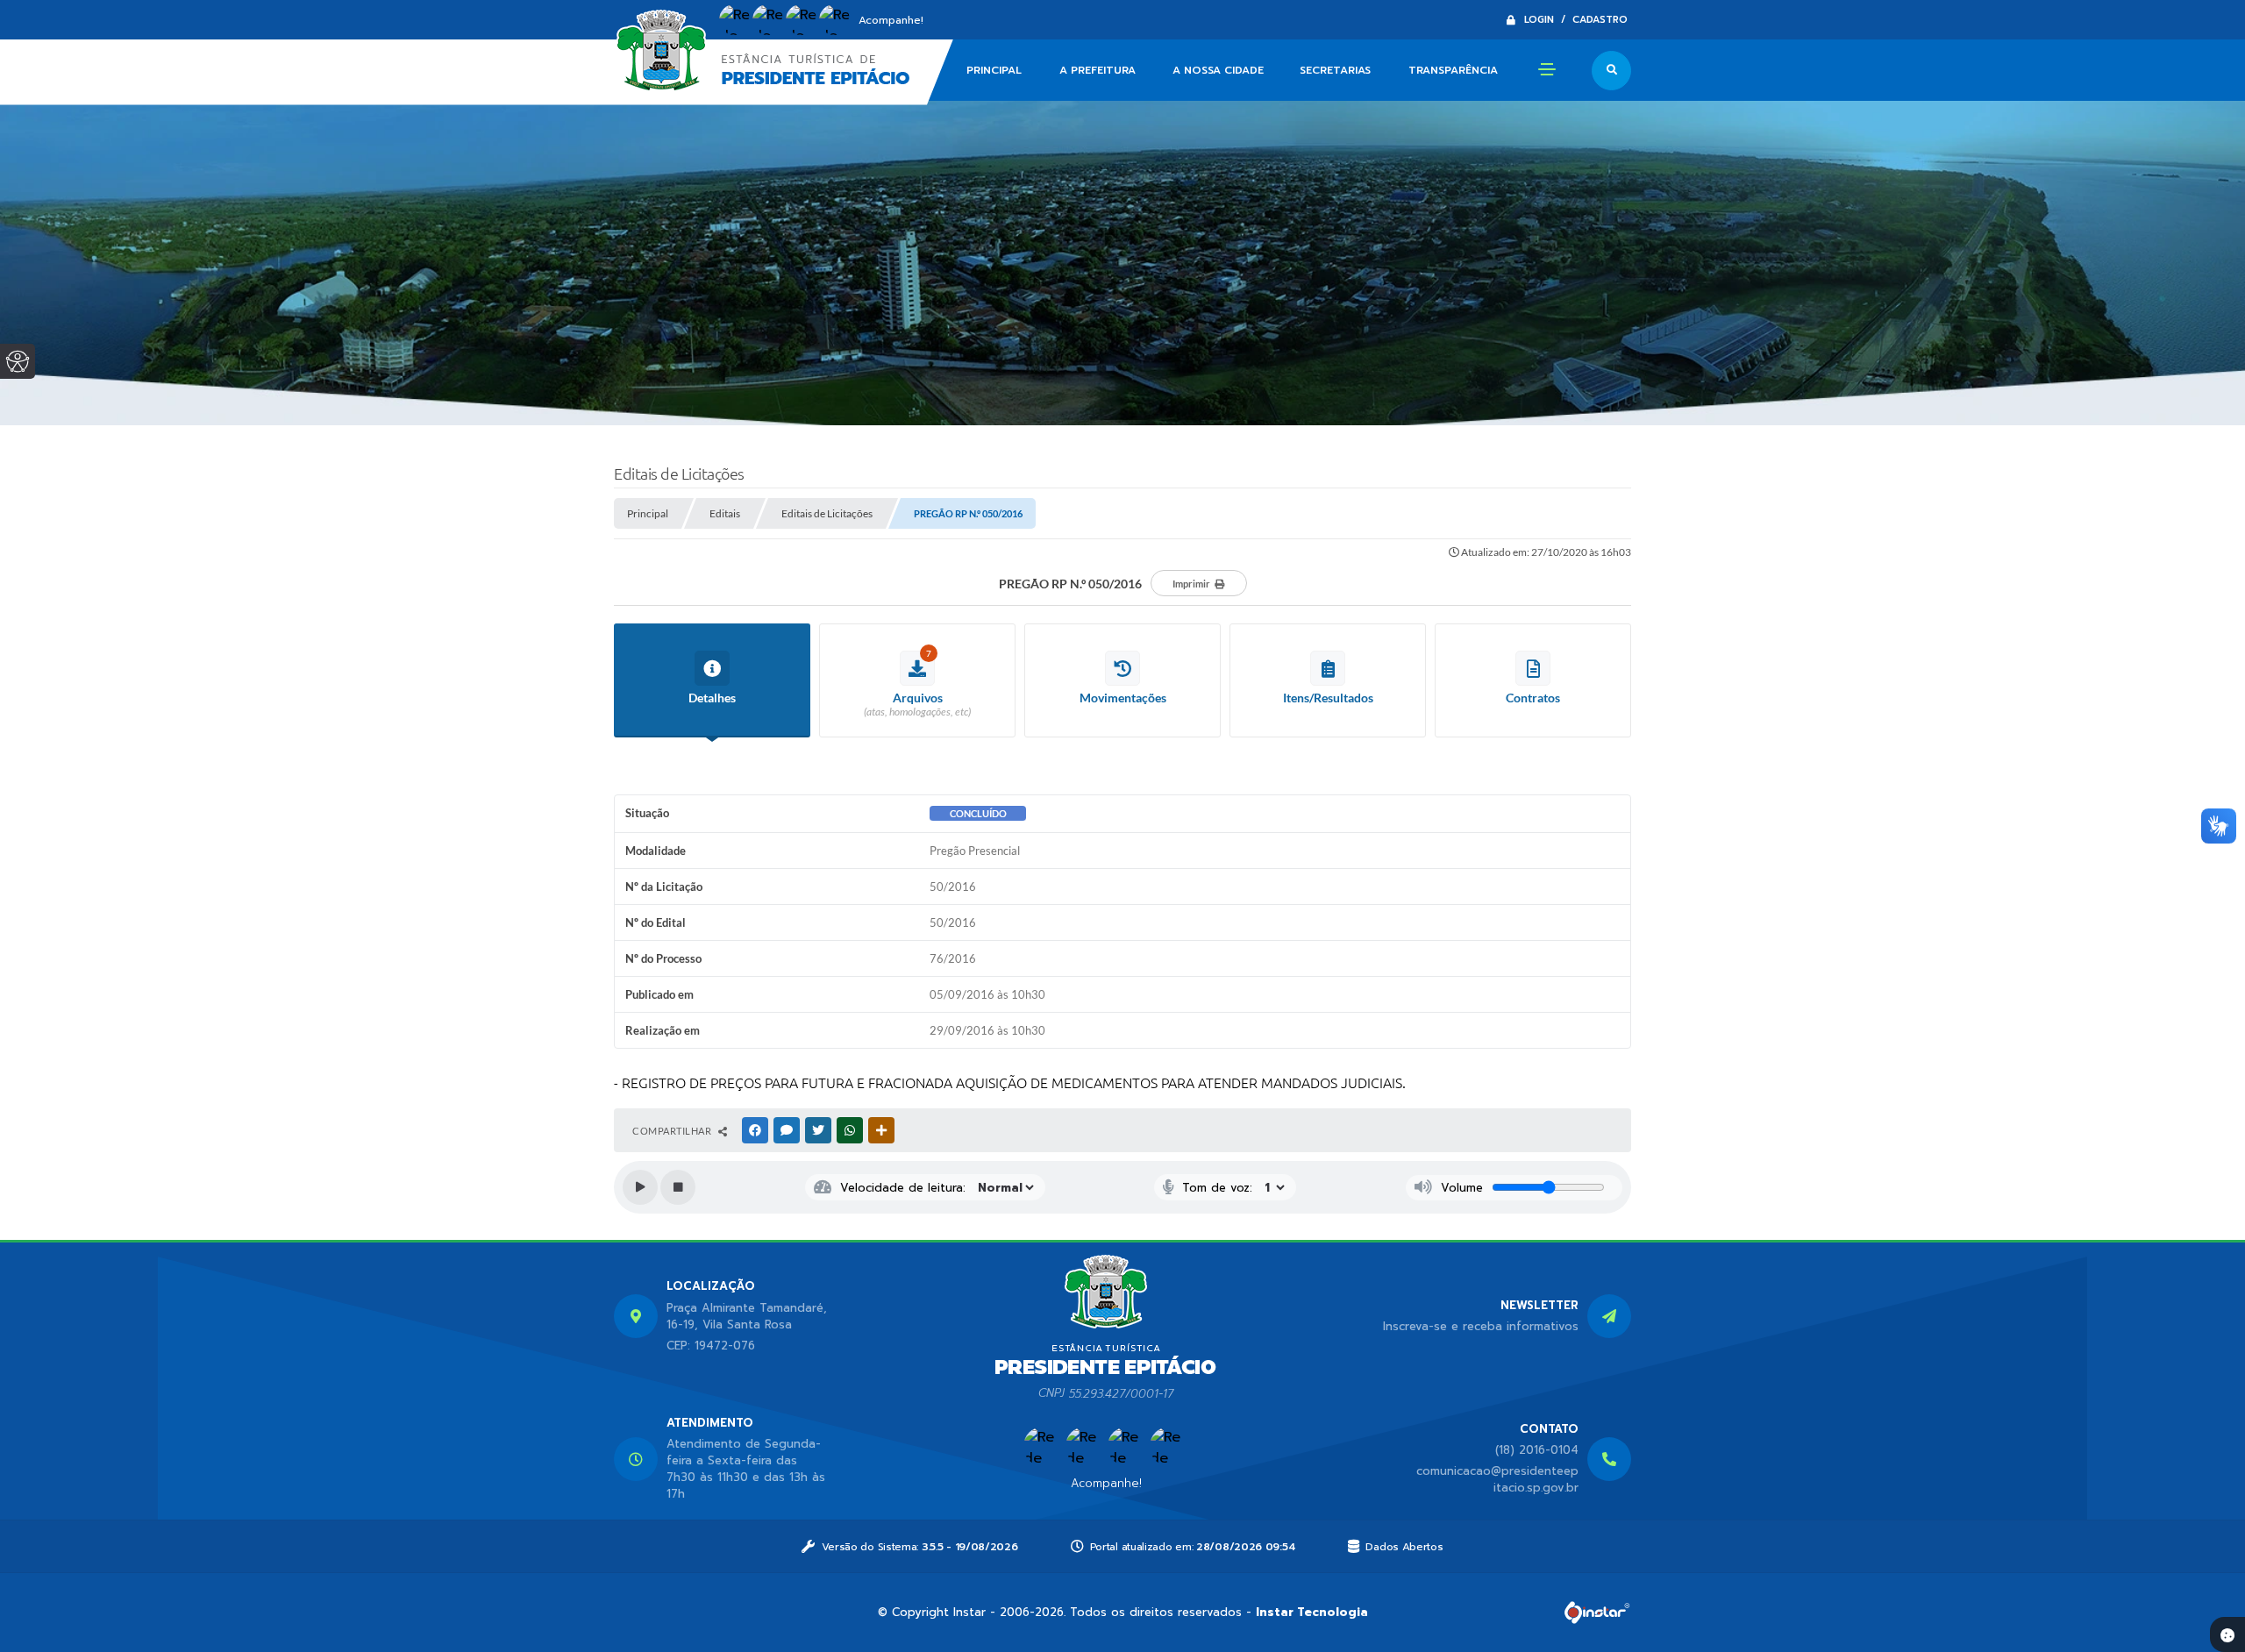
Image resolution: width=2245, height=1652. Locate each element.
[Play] (640, 1187)
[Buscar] (1611, 71)
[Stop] (678, 1187)
